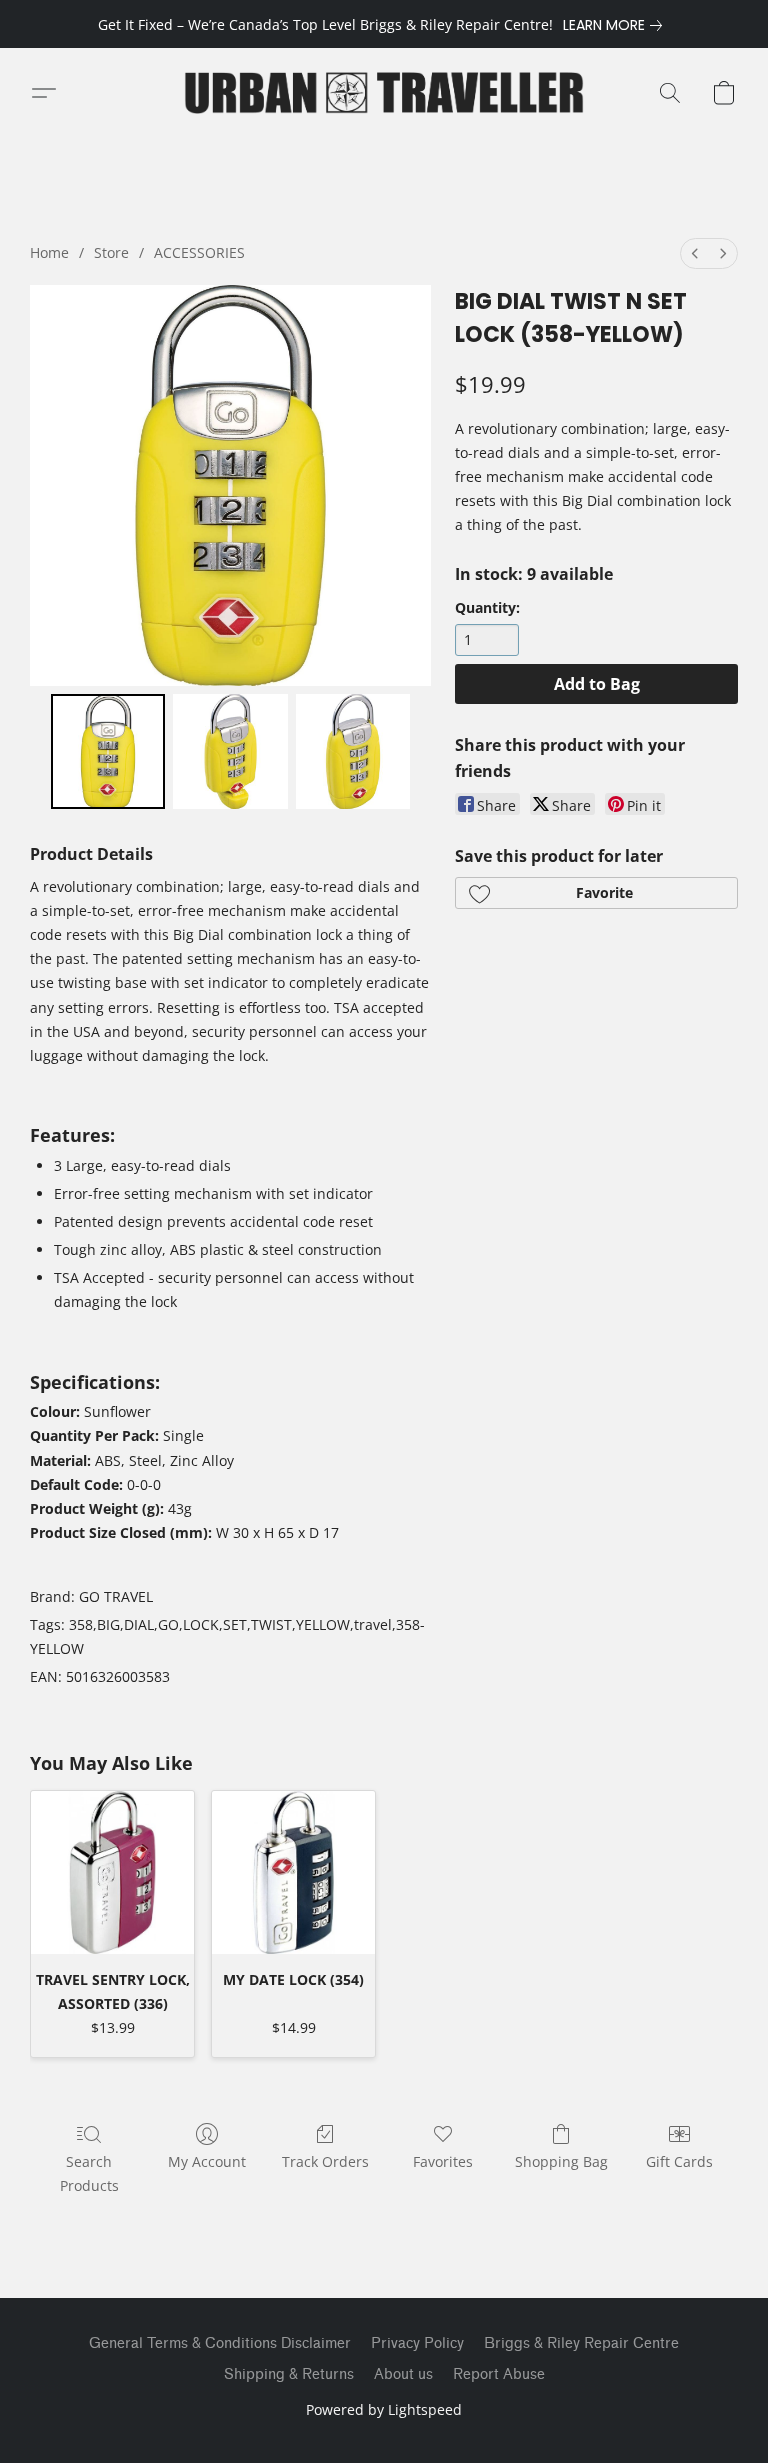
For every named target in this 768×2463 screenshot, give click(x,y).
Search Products (89, 2173)
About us (403, 2374)
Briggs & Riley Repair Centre (581, 2343)
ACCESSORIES (199, 252)
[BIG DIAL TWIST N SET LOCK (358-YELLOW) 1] (230, 751)
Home (49, 252)
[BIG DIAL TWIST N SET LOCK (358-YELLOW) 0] (108, 751)
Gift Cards (679, 2161)
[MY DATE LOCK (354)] (293, 1872)
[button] (384, 93)
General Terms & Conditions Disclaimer (220, 2343)
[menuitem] (695, 253)
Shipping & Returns (289, 2374)
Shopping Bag (561, 2161)
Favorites (443, 2161)
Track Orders (325, 2161)
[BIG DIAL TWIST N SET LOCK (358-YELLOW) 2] (353, 751)
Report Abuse (499, 2374)
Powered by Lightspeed (384, 2409)
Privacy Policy (417, 2343)
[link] (616, 25)
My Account (207, 2161)
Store (111, 252)
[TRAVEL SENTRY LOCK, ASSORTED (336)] (112, 1872)
